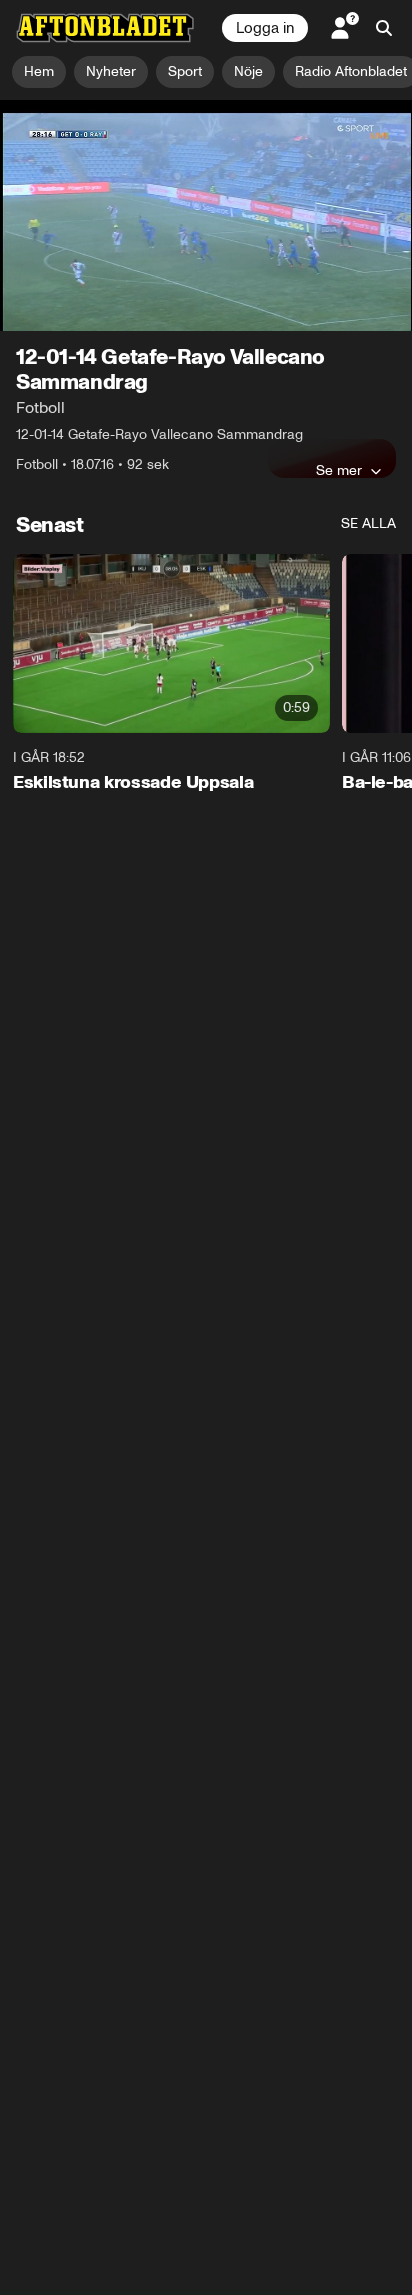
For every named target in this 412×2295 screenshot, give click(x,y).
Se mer (339, 470)
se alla (368, 523)
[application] (206, 216)
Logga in (265, 28)
